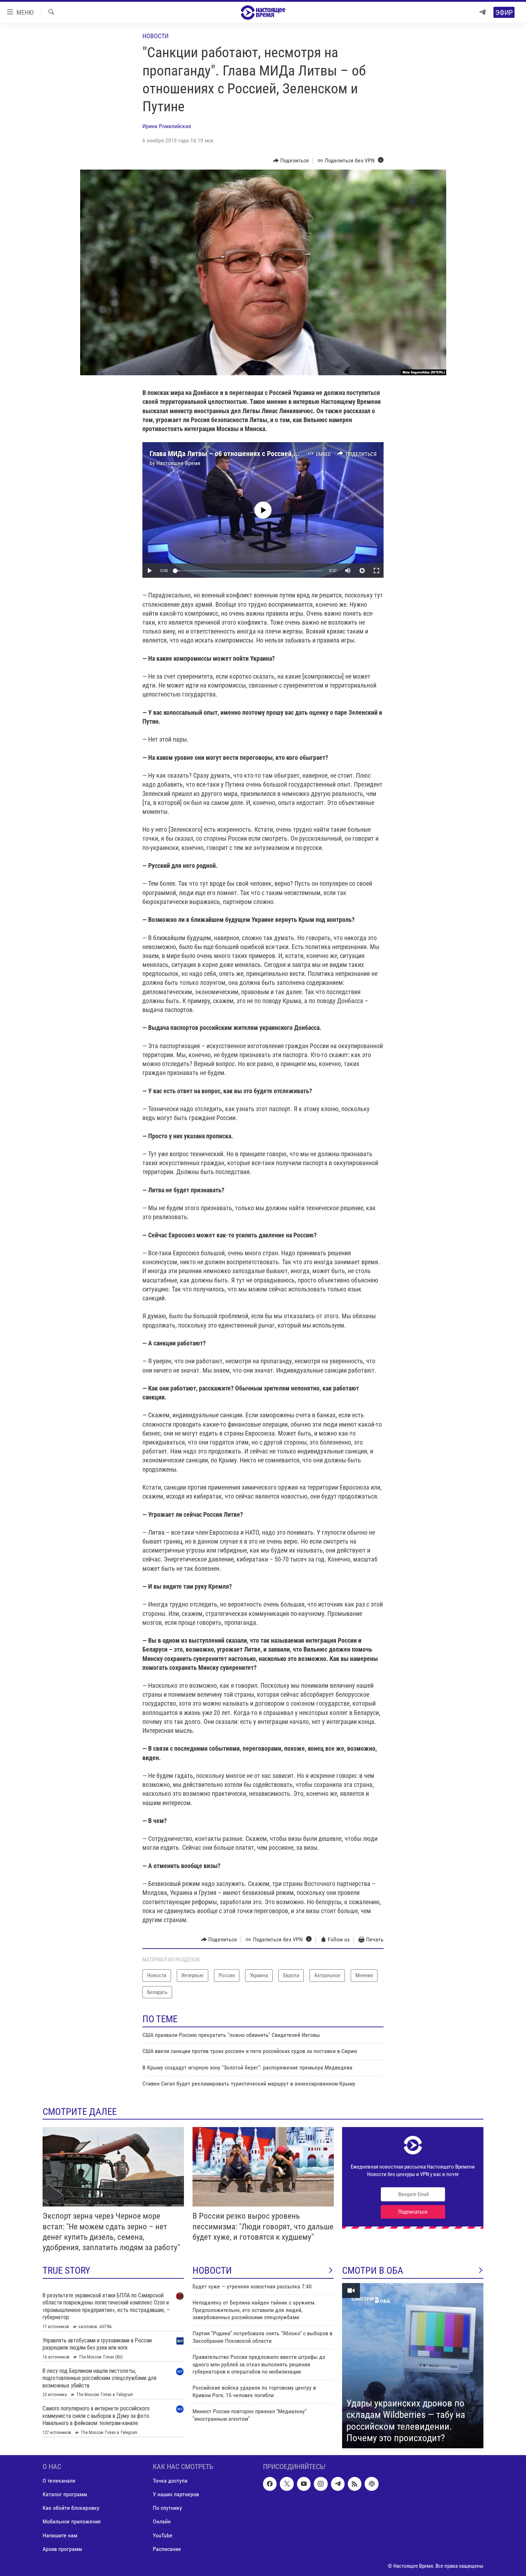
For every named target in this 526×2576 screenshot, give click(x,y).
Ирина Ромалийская (167, 126)
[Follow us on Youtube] (304, 2484)
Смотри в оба (373, 2271)
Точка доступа (170, 2481)
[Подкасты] (371, 2484)
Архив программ (62, 2549)
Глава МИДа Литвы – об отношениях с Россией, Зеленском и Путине (253, 454)
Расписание (167, 2549)
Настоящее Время (178, 463)
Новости (155, 36)
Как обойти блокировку (71, 2508)
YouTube (163, 2535)
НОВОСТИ (212, 2271)
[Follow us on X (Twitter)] (287, 2484)
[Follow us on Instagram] (321, 2484)
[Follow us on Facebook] (270, 2484)
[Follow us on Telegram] (338, 2484)
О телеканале (59, 2481)
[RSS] (355, 2484)
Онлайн (162, 2521)
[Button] (291, 161)
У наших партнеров (176, 2494)
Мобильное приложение (72, 2521)
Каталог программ (65, 2494)
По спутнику (167, 2508)
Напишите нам (60, 2535)
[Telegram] (482, 12)
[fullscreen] (376, 571)
